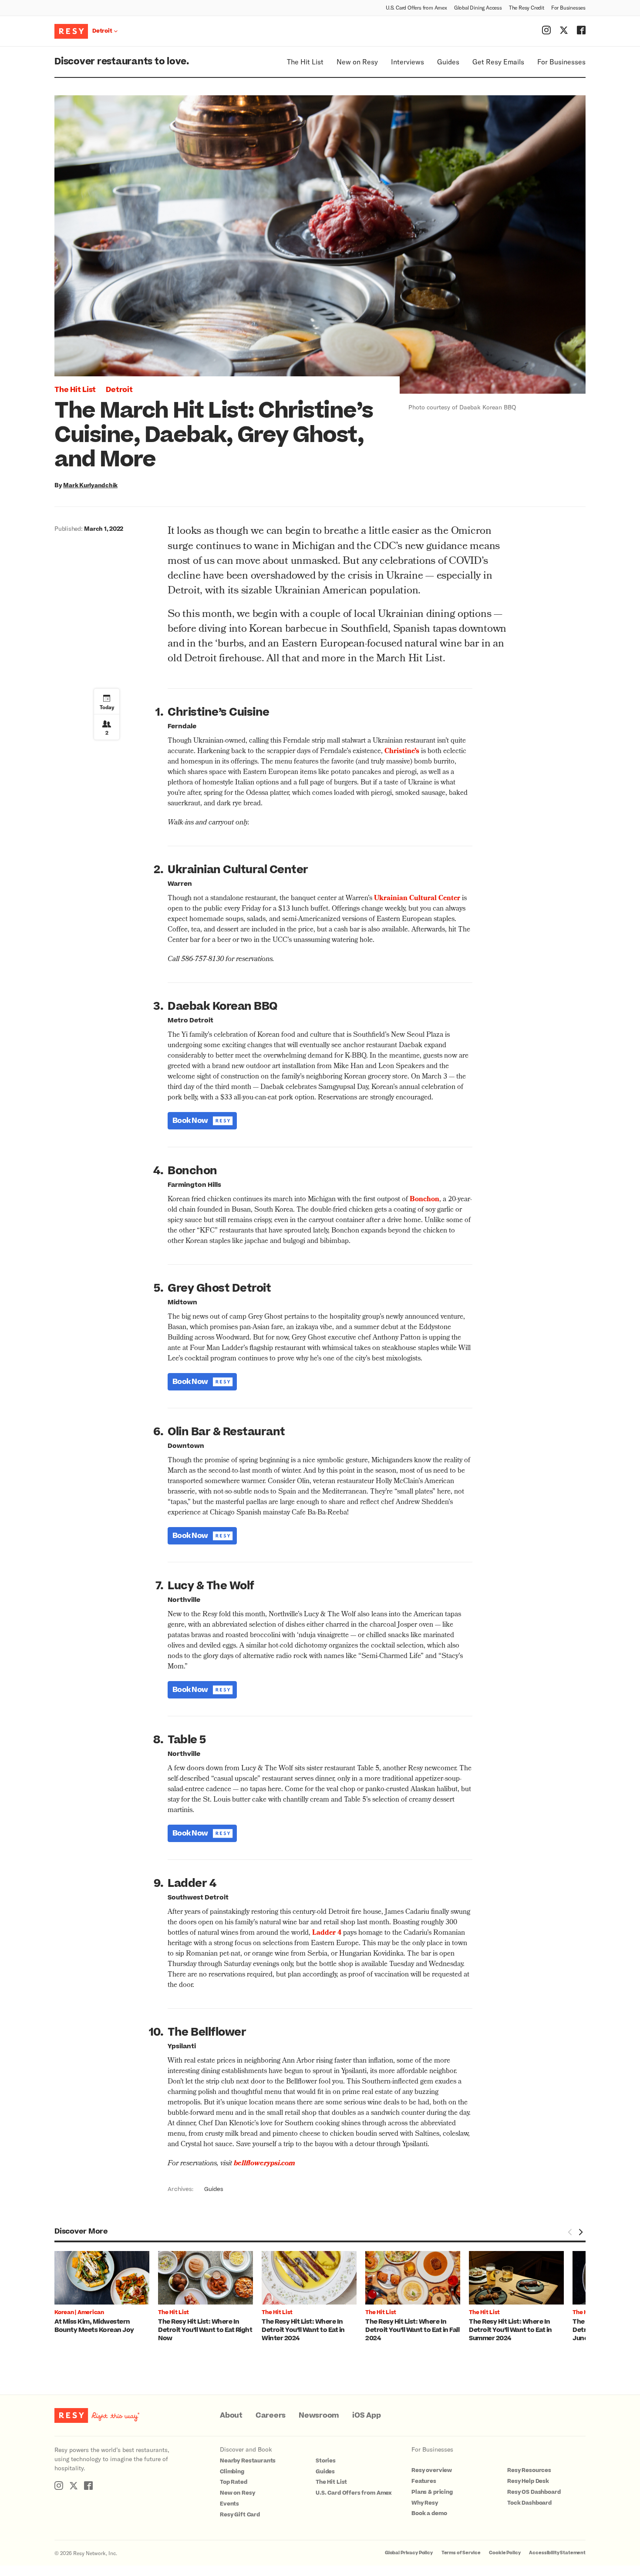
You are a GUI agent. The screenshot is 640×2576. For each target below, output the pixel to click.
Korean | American (79, 2312)
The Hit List (305, 62)
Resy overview (432, 2470)
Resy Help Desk (528, 2481)
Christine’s (402, 752)
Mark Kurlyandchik (90, 485)
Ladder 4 (327, 1933)
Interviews (408, 62)
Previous (570, 2232)
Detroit (119, 390)
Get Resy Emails (498, 62)
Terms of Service (461, 2553)
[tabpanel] (106, 2293)
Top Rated (234, 2482)
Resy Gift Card (240, 2515)
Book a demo (429, 2513)
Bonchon (424, 1200)
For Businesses (568, 7)
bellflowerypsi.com (264, 2164)
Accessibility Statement (557, 2553)
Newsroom (319, 2415)
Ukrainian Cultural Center (417, 899)
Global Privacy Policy (409, 2553)
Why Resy (425, 2503)
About (231, 2415)
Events (229, 2504)
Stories (326, 2461)
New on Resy (357, 62)
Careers (271, 2415)
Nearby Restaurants (248, 2461)
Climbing (232, 2472)
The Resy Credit (527, 7)
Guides (448, 62)
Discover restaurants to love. (122, 62)
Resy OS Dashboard (534, 2492)
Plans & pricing (432, 2492)
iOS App (366, 2415)
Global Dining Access (478, 7)
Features (424, 2481)
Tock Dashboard (529, 2503)
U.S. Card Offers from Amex (416, 7)
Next (580, 2232)
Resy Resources (529, 2470)
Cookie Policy (505, 2553)
